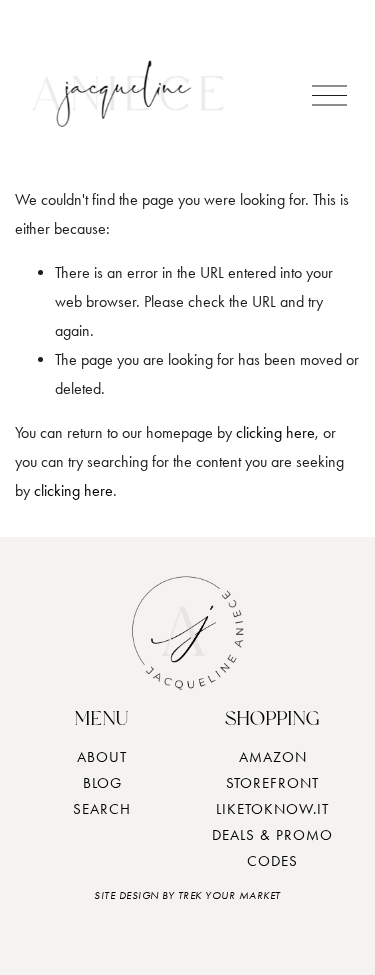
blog (102, 783)
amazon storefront (272, 770)
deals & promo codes (272, 848)
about (102, 757)
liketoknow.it (272, 809)
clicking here (275, 432)
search (102, 809)
